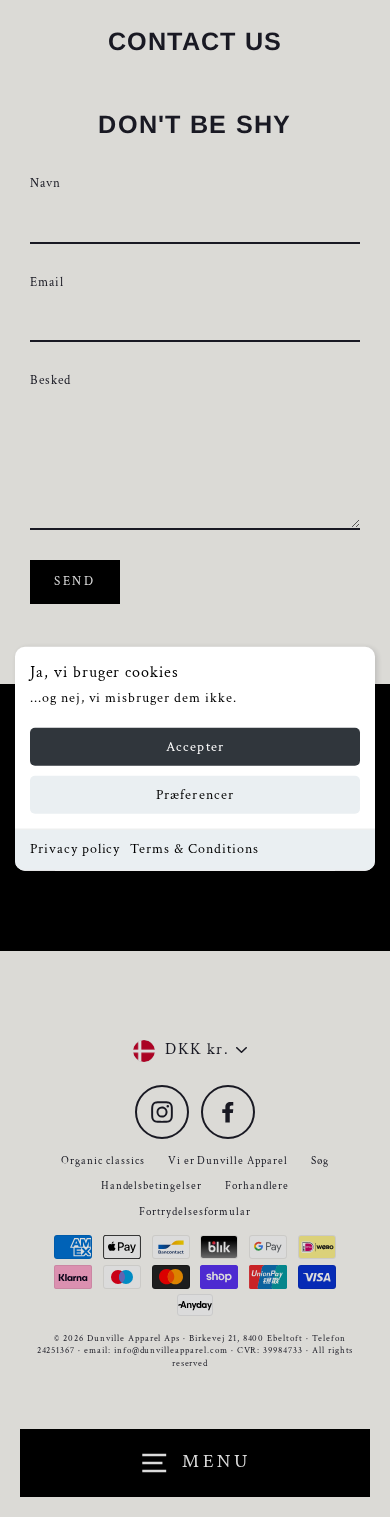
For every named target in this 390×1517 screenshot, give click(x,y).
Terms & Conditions (194, 849)
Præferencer (195, 795)
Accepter (194, 747)
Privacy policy (75, 849)
